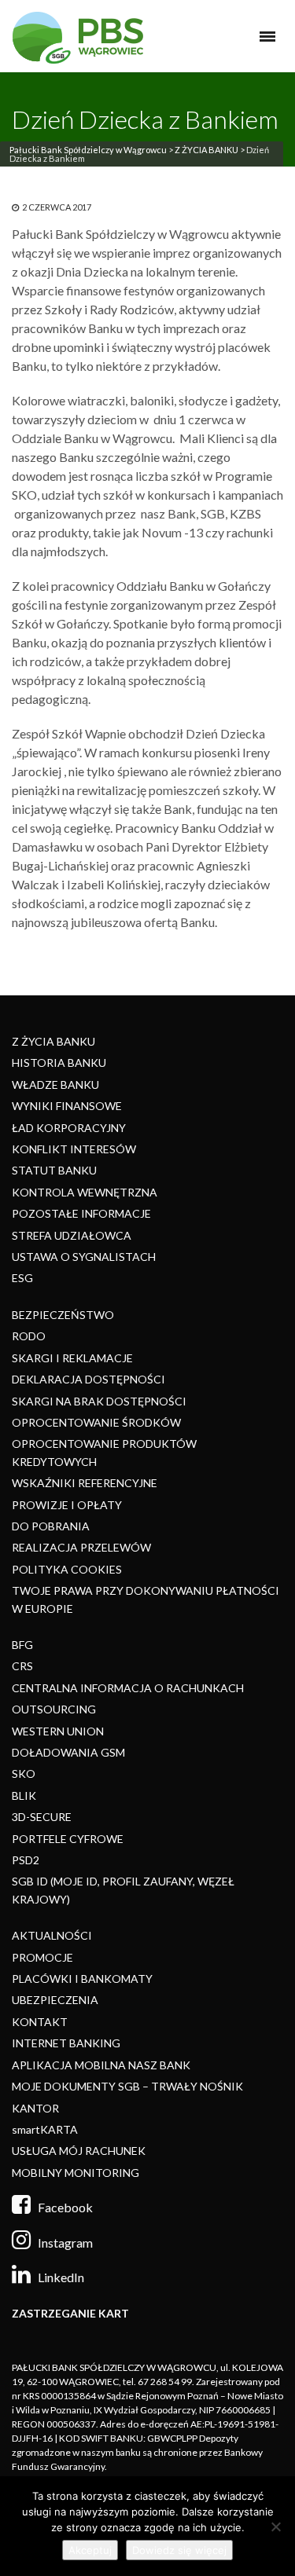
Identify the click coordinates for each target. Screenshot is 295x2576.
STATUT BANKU (54, 1170)
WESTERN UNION (58, 1731)
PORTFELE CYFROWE (68, 1839)
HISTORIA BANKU (59, 1063)
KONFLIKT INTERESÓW (74, 1149)
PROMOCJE (42, 1957)
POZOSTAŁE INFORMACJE (81, 1213)
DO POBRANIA (51, 1526)
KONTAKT (40, 2022)
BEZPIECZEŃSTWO (63, 1315)
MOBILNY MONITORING (76, 2173)
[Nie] (275, 2527)
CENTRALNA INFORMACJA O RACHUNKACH (128, 1688)
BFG (22, 1645)
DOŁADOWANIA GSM (68, 1752)
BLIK (24, 1796)
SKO (24, 1774)
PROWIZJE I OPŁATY (67, 1505)
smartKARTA (45, 2129)
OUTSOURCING (54, 1709)
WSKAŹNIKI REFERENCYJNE (85, 1483)
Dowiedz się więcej (179, 2550)
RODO (29, 1336)
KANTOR (35, 2108)
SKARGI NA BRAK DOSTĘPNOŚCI (99, 1401)
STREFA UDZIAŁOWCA (72, 1235)
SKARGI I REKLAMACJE (72, 1358)
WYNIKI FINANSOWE (67, 1106)
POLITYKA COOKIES (67, 1569)
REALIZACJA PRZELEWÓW (81, 1547)
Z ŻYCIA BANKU (206, 150)
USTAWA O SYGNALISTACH (84, 1257)
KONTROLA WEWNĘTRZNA (85, 1192)
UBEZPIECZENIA (55, 2000)
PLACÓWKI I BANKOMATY (82, 1979)
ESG (22, 1278)
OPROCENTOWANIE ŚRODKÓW (96, 1422)
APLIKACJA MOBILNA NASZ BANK (101, 2065)
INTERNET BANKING (66, 2043)
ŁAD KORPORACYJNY (69, 1128)
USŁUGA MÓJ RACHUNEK (79, 2151)
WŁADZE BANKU (55, 1085)
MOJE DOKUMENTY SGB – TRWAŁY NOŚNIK (127, 2086)
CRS (22, 1666)
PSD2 (26, 1860)
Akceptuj (90, 2550)
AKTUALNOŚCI (52, 1935)
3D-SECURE (42, 1817)
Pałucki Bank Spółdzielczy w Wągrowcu (88, 150)
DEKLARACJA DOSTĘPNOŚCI (88, 1379)
